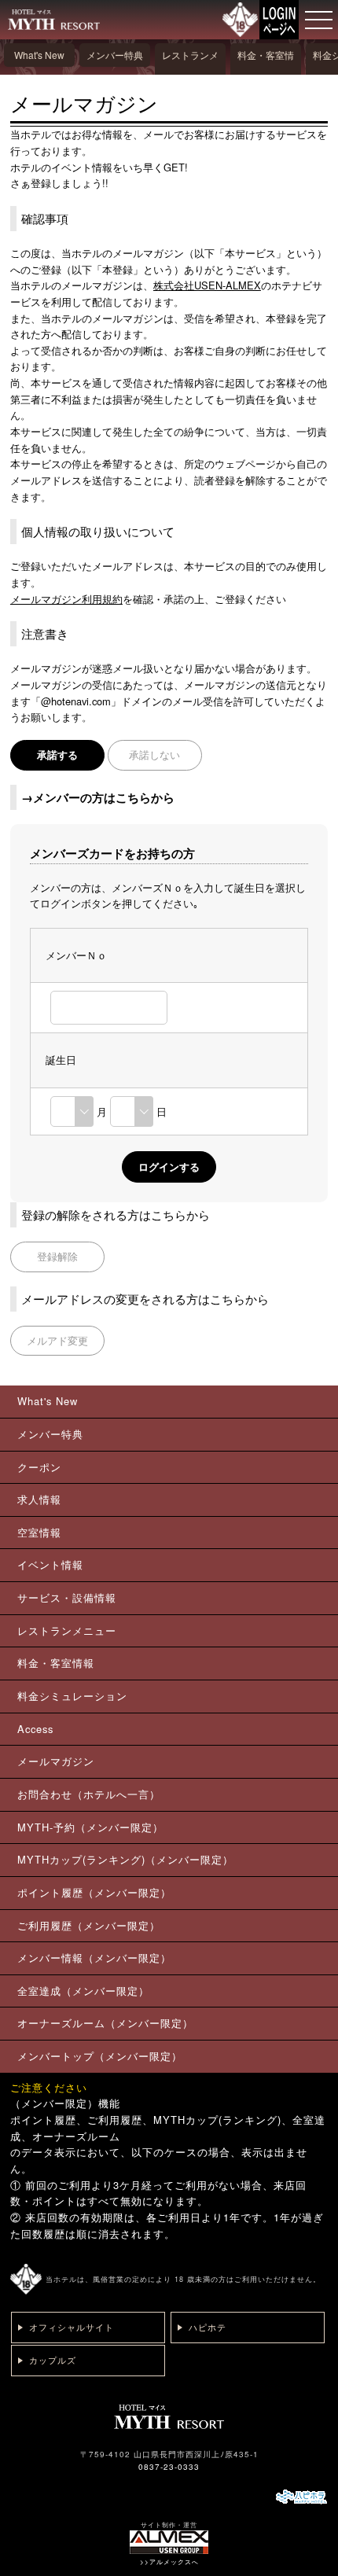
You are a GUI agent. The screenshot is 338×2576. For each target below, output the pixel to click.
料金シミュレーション (72, 1696)
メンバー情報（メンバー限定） (94, 1958)
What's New (39, 55)
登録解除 (57, 1256)
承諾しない (154, 754)
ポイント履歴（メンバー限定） (94, 1892)
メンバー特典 (115, 55)
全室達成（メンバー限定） (83, 1991)
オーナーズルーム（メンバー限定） (105, 2023)
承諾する (57, 754)
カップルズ (53, 2360)
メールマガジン (56, 1761)
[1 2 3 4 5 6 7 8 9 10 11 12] (72, 1111)
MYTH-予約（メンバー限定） (90, 1827)
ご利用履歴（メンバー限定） (89, 1925)
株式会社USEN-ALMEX (207, 285)
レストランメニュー (190, 66)
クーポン (39, 1467)
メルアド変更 (57, 1340)
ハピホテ (208, 2327)
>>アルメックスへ (169, 2561)
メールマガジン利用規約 (66, 599)
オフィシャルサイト (72, 2327)
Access (35, 1729)
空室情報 (39, 1532)
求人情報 (39, 1499)
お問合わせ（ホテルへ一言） (89, 1794)
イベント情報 (50, 1564)
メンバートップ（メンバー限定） (100, 2056)
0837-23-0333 (169, 2467)
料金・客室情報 (266, 66)
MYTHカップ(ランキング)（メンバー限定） (125, 1859)
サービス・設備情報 (67, 1597)
